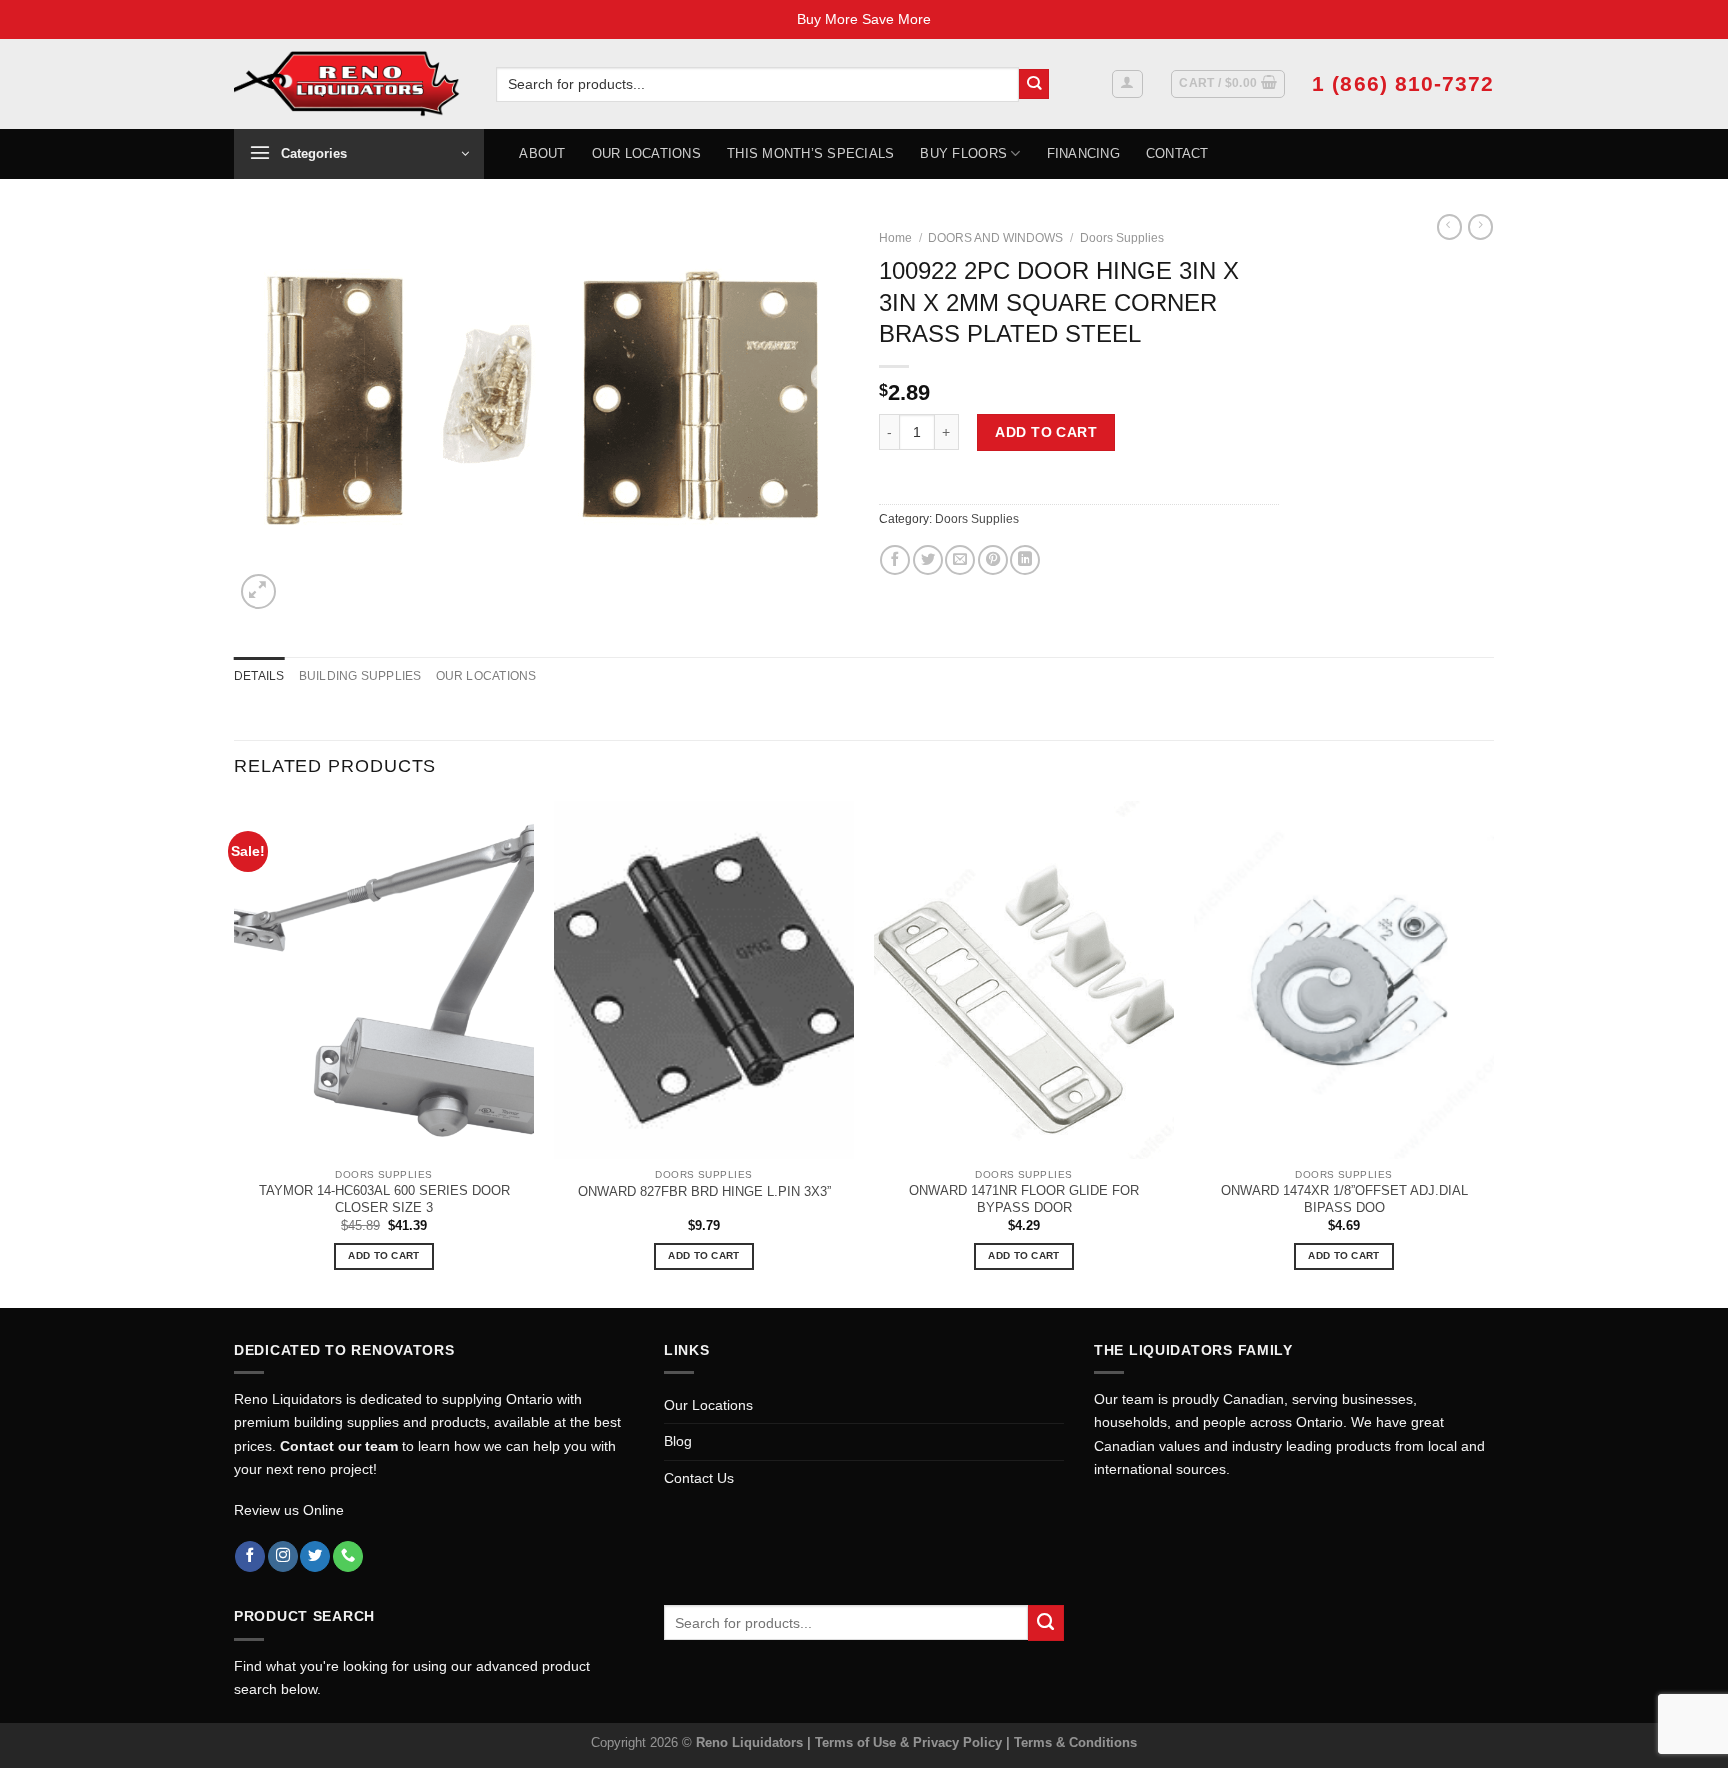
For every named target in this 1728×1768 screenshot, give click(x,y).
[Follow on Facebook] (250, 1556)
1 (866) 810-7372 (1403, 83)
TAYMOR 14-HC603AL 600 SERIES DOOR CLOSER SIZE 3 (384, 1199)
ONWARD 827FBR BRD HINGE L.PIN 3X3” (704, 1191)
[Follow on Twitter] (315, 1556)
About (542, 153)
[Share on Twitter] (928, 560)
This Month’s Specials (810, 153)
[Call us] (348, 1556)
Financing (1083, 153)
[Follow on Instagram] (283, 1556)
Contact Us (699, 1478)
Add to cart (1046, 432)
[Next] (1493, 1052)
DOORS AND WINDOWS (995, 238)
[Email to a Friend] (960, 560)
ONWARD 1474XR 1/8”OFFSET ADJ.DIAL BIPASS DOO (1344, 1199)
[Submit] (1034, 84)
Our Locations (646, 153)
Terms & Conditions (1075, 1742)
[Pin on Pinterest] (993, 560)
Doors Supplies (1122, 238)
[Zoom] (258, 591)
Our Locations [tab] (486, 676)
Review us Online (289, 1510)
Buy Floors (963, 153)
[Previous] (235, 1052)
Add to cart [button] (383, 1255)
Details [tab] (259, 676)
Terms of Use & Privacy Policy (910, 1742)
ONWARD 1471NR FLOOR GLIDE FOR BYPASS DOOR (1024, 1199)
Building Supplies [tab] (360, 676)
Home (895, 238)
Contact (1177, 153)
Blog (678, 1441)
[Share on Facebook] (895, 560)
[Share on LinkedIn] (1025, 560)
